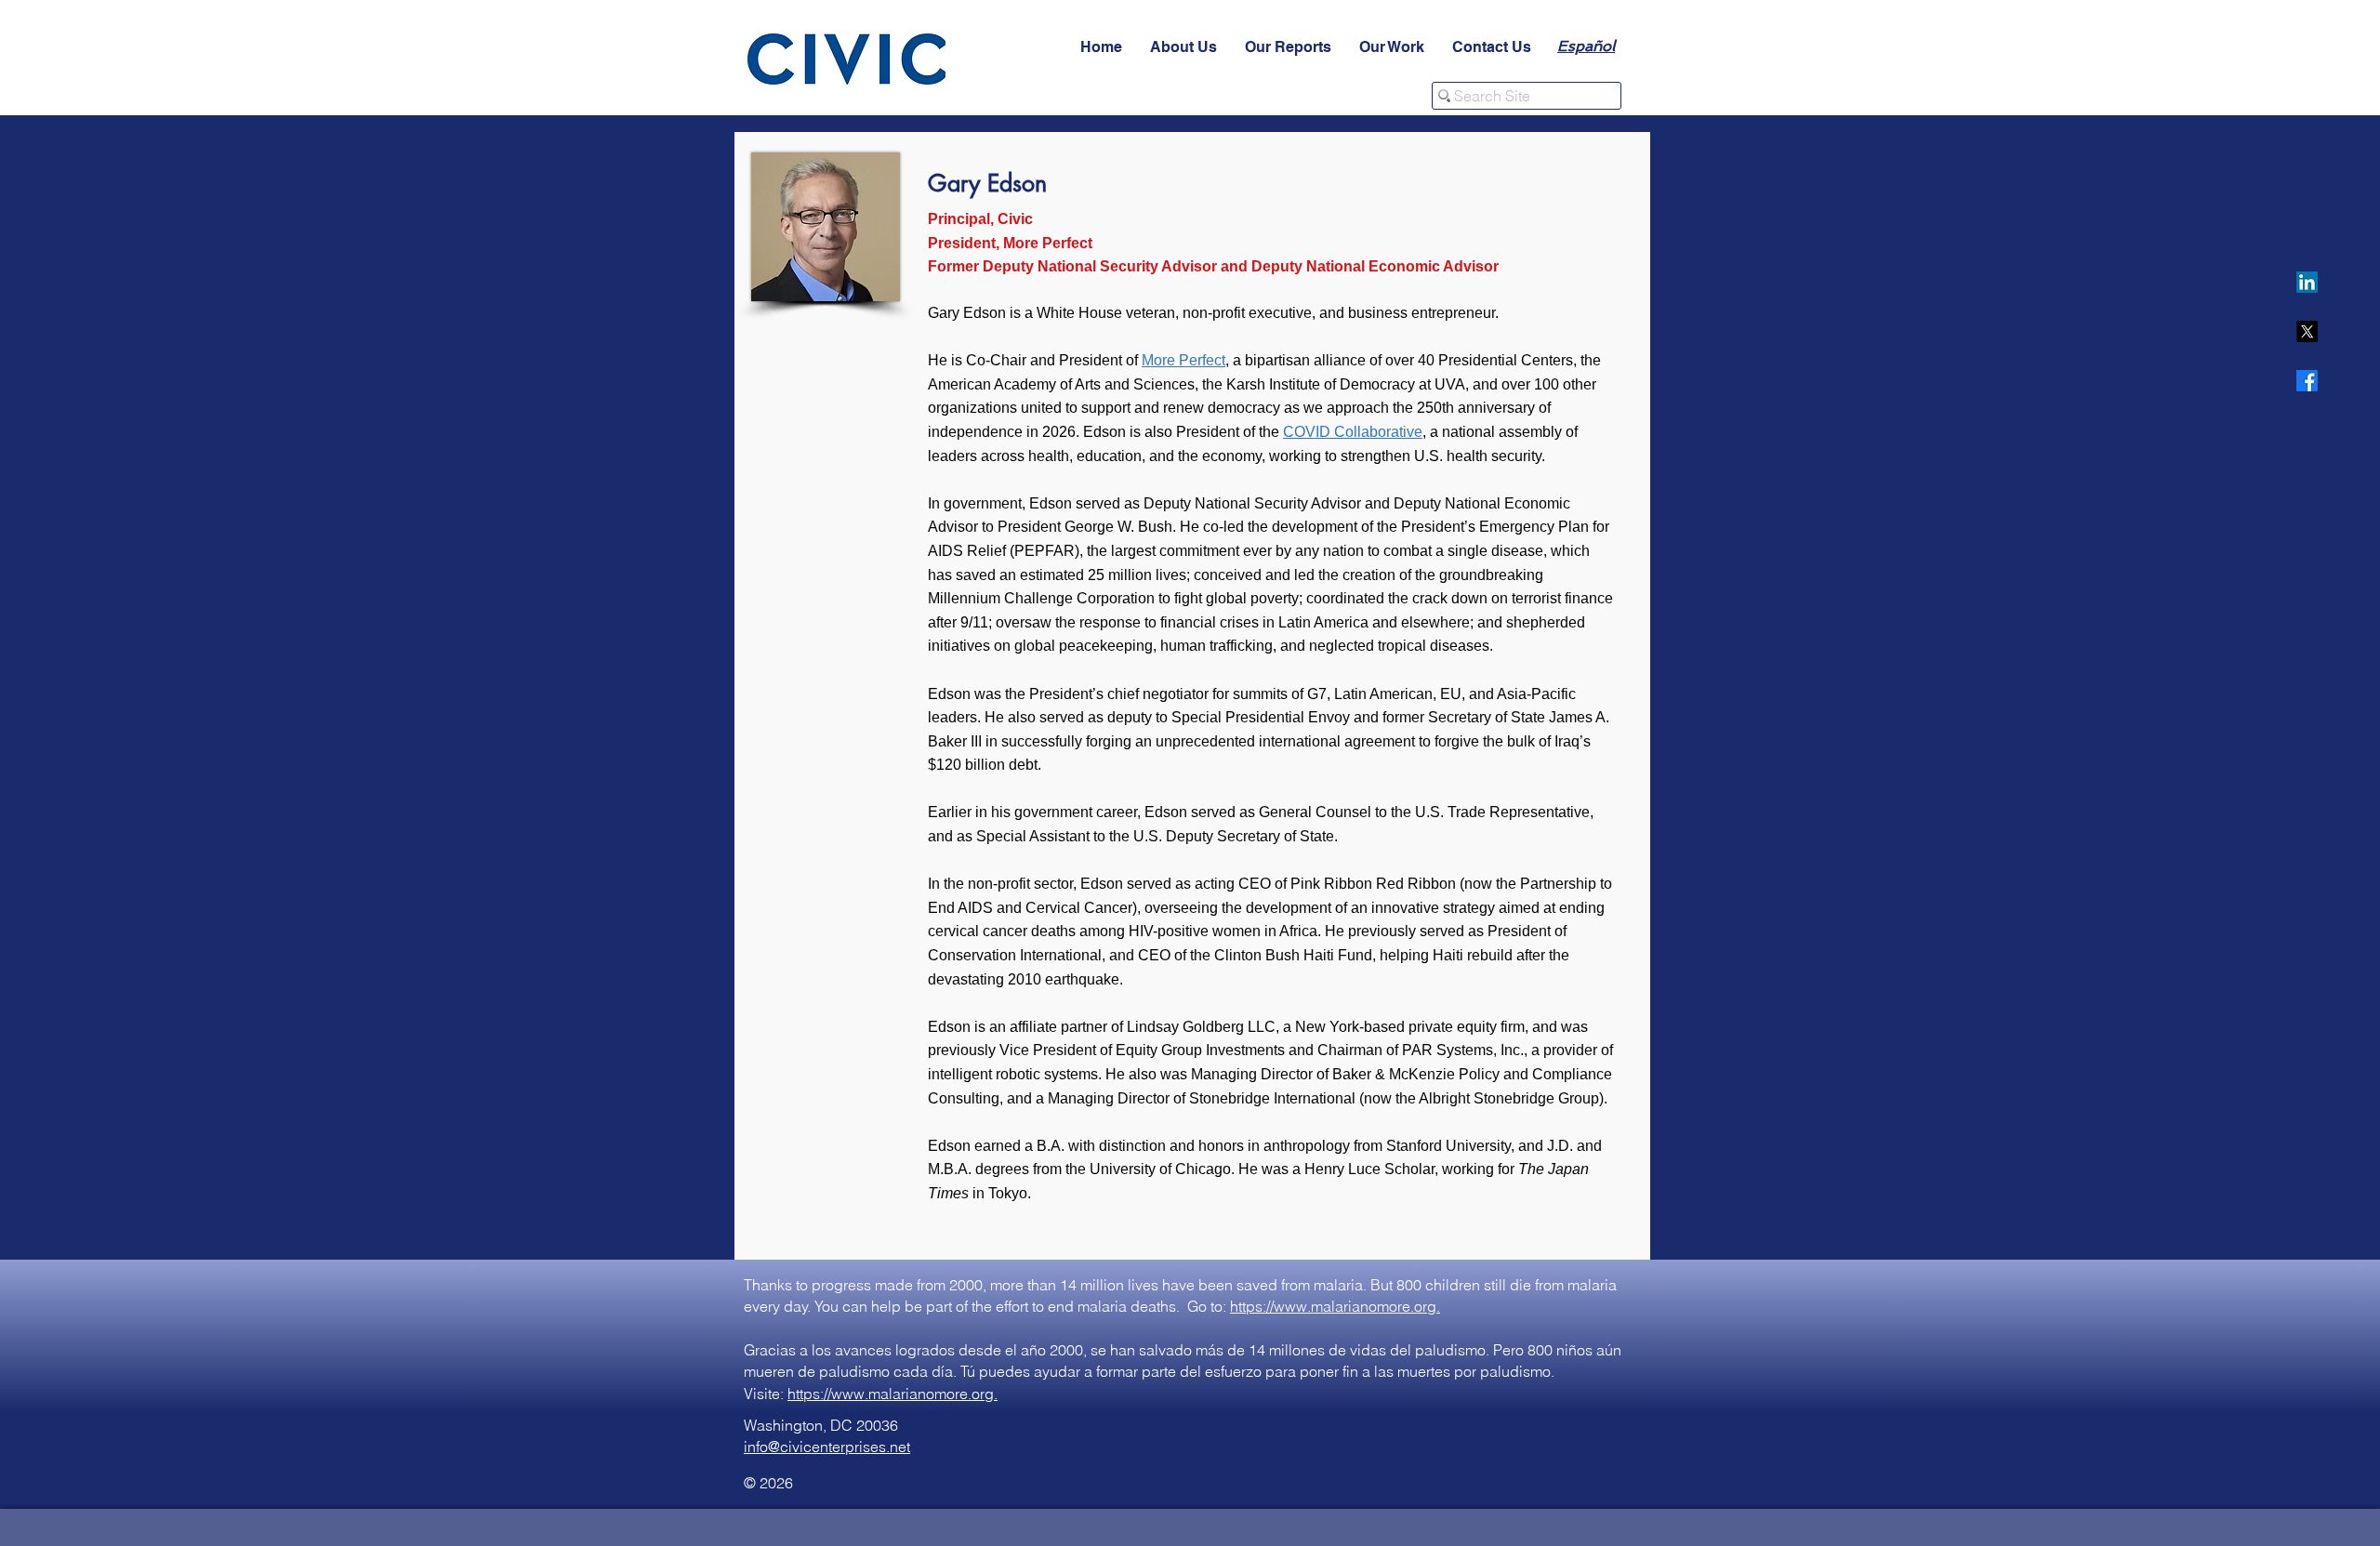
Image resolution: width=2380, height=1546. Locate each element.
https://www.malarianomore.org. (1335, 1306)
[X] (2307, 331)
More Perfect (1183, 360)
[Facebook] (2307, 381)
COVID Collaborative (1353, 432)
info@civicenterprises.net (827, 1447)
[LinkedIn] (2307, 282)
